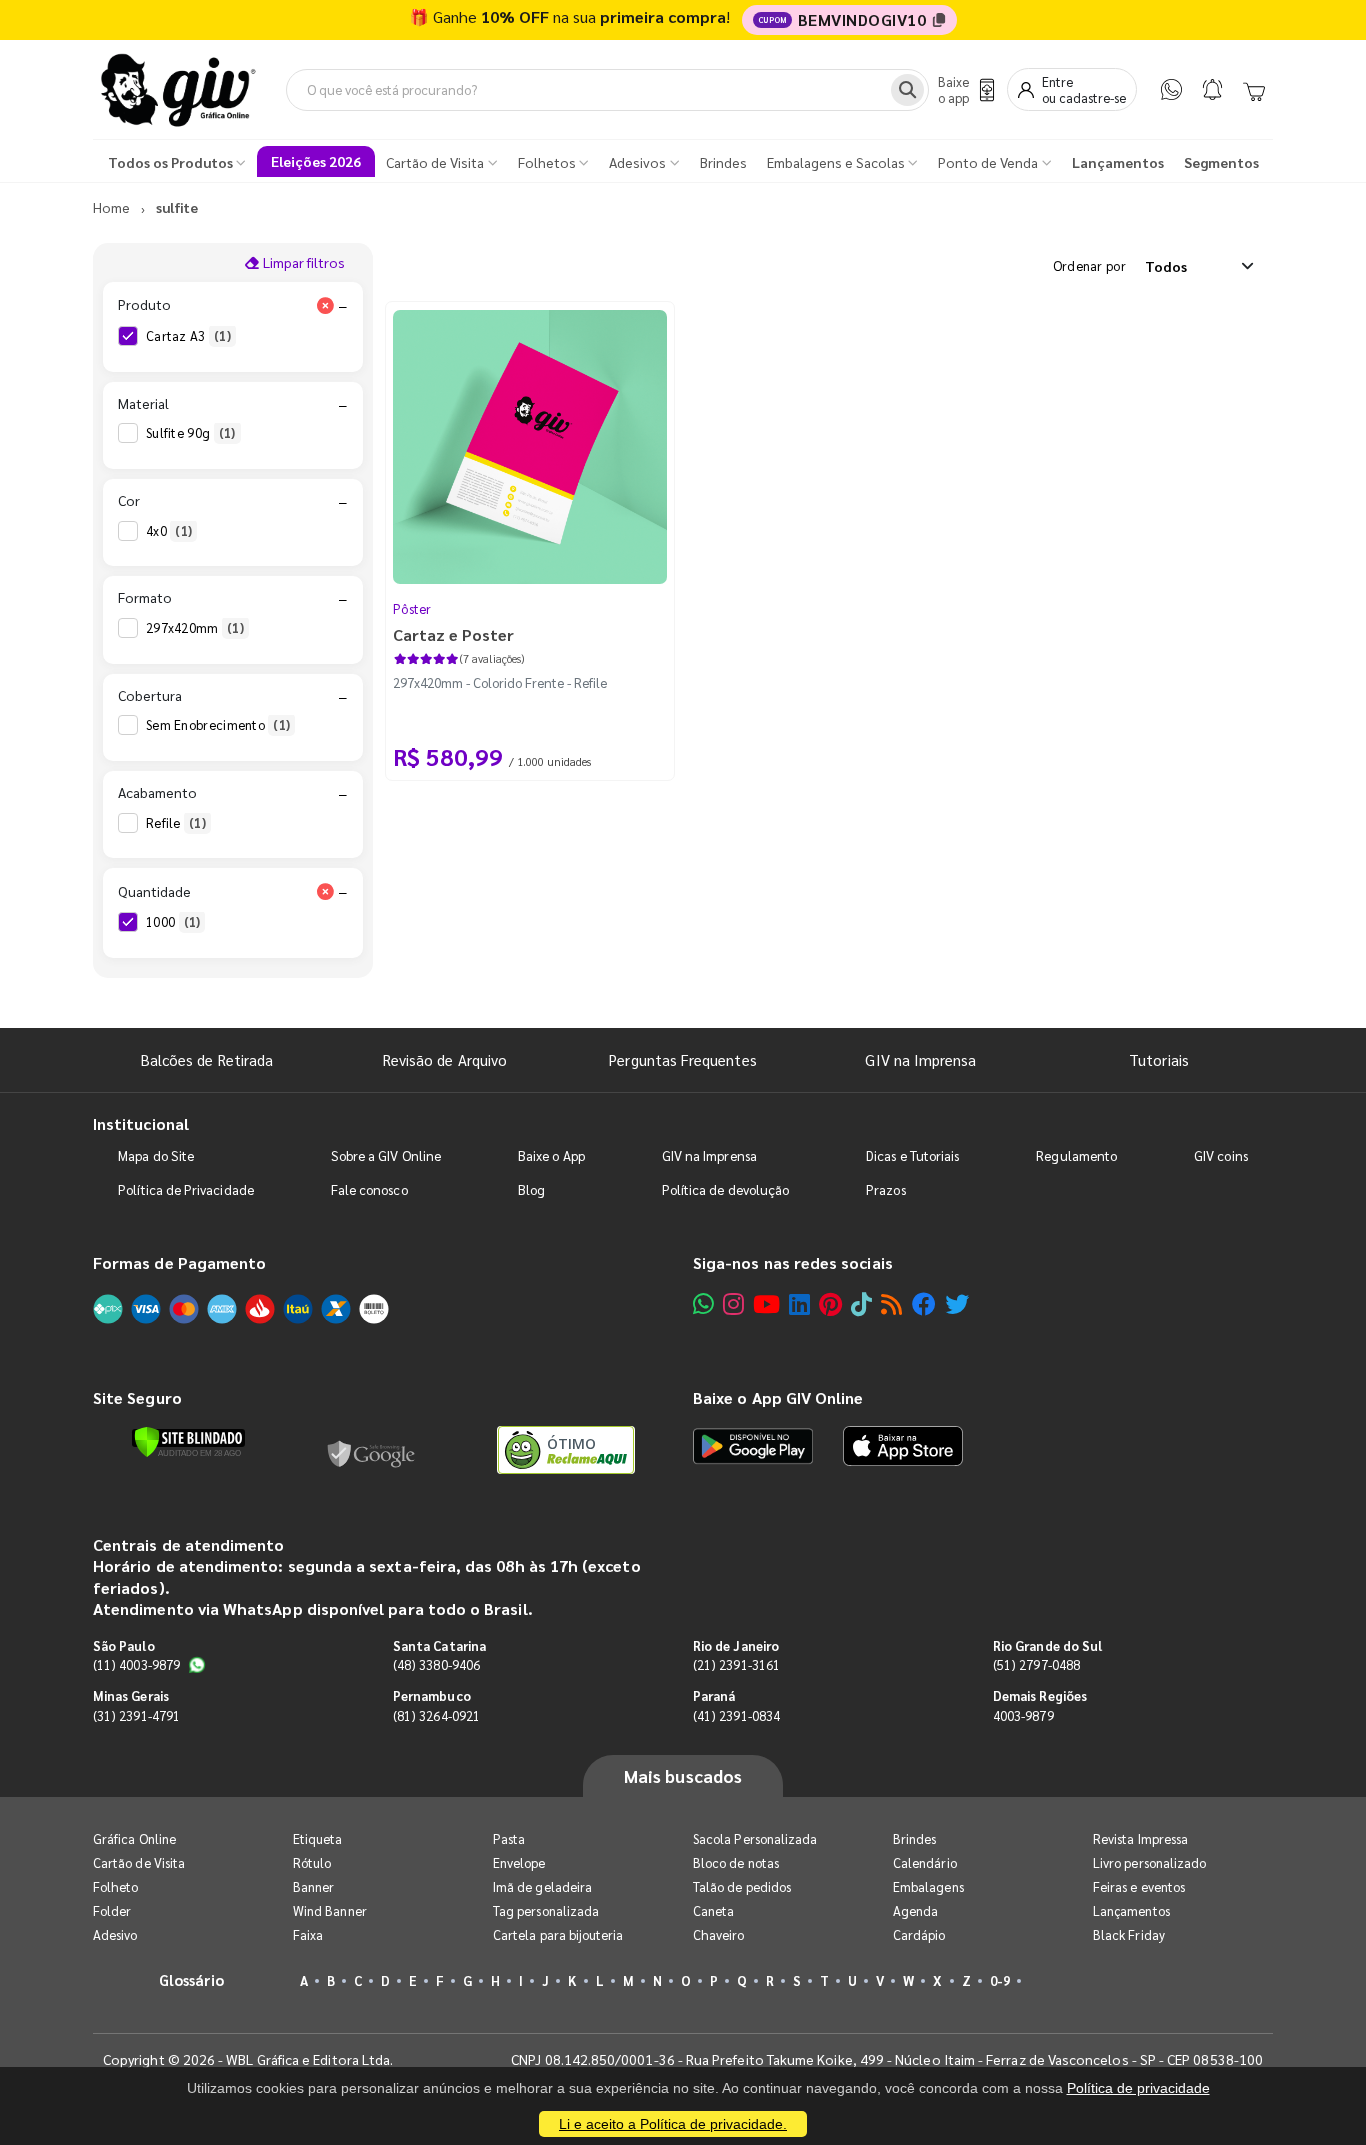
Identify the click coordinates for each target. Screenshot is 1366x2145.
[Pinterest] (830, 1303)
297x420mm (195, 627)
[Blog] (891, 1303)
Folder (112, 1910)
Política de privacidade (1138, 2088)
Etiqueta (318, 1838)
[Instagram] (733, 1303)
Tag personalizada (546, 1910)
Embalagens (928, 1886)
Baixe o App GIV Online (778, 1397)
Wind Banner (330, 1910)
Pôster (412, 608)
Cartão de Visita (139, 1862)
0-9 (1000, 1980)
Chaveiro (719, 1934)
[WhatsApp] (1171, 89)
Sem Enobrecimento (218, 724)
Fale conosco (369, 1189)
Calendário (925, 1862)
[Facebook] (924, 1303)
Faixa (308, 1934)
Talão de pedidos (742, 1886)
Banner (313, 1886)
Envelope (519, 1862)
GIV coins (1221, 1155)
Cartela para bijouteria (558, 1934)
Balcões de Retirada (207, 1059)
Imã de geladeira (542, 1886)
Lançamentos (1131, 1910)
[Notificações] (1212, 89)
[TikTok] (861, 1303)
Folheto (115, 1886)
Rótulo (312, 1862)
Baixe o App (551, 1155)
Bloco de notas (736, 1862)
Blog (531, 1189)
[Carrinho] (1254, 90)
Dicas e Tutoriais (912, 1155)
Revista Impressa (1140, 1838)
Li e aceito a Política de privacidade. (673, 2124)
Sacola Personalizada (755, 1838)
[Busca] (907, 90)
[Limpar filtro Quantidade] (325, 891)
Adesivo (115, 1934)
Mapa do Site (156, 1155)
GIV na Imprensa (920, 1059)
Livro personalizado (1149, 1862)
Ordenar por (1089, 265)
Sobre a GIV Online (386, 1155)
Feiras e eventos (1139, 1886)
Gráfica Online (134, 1838)
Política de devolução (725, 1189)
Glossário (192, 1979)
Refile (176, 822)
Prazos (885, 1189)
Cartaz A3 (188, 335)
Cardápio (919, 1934)
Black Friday (1129, 1934)
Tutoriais (1159, 1059)
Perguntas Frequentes (682, 1059)
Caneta (713, 1910)
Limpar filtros (302, 262)
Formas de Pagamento (179, 1262)
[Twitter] (957, 1303)
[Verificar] (188, 1442)
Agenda (915, 1910)
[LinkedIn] (799, 1303)
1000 (173, 921)
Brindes (914, 1838)
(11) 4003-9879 (136, 1664)
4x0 (169, 530)
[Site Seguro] (372, 1450)
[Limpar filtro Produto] (325, 305)
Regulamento (1076, 1155)
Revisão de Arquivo (445, 1059)
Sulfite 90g (191, 432)
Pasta (509, 1838)
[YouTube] (766, 1303)
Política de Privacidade (186, 1189)
